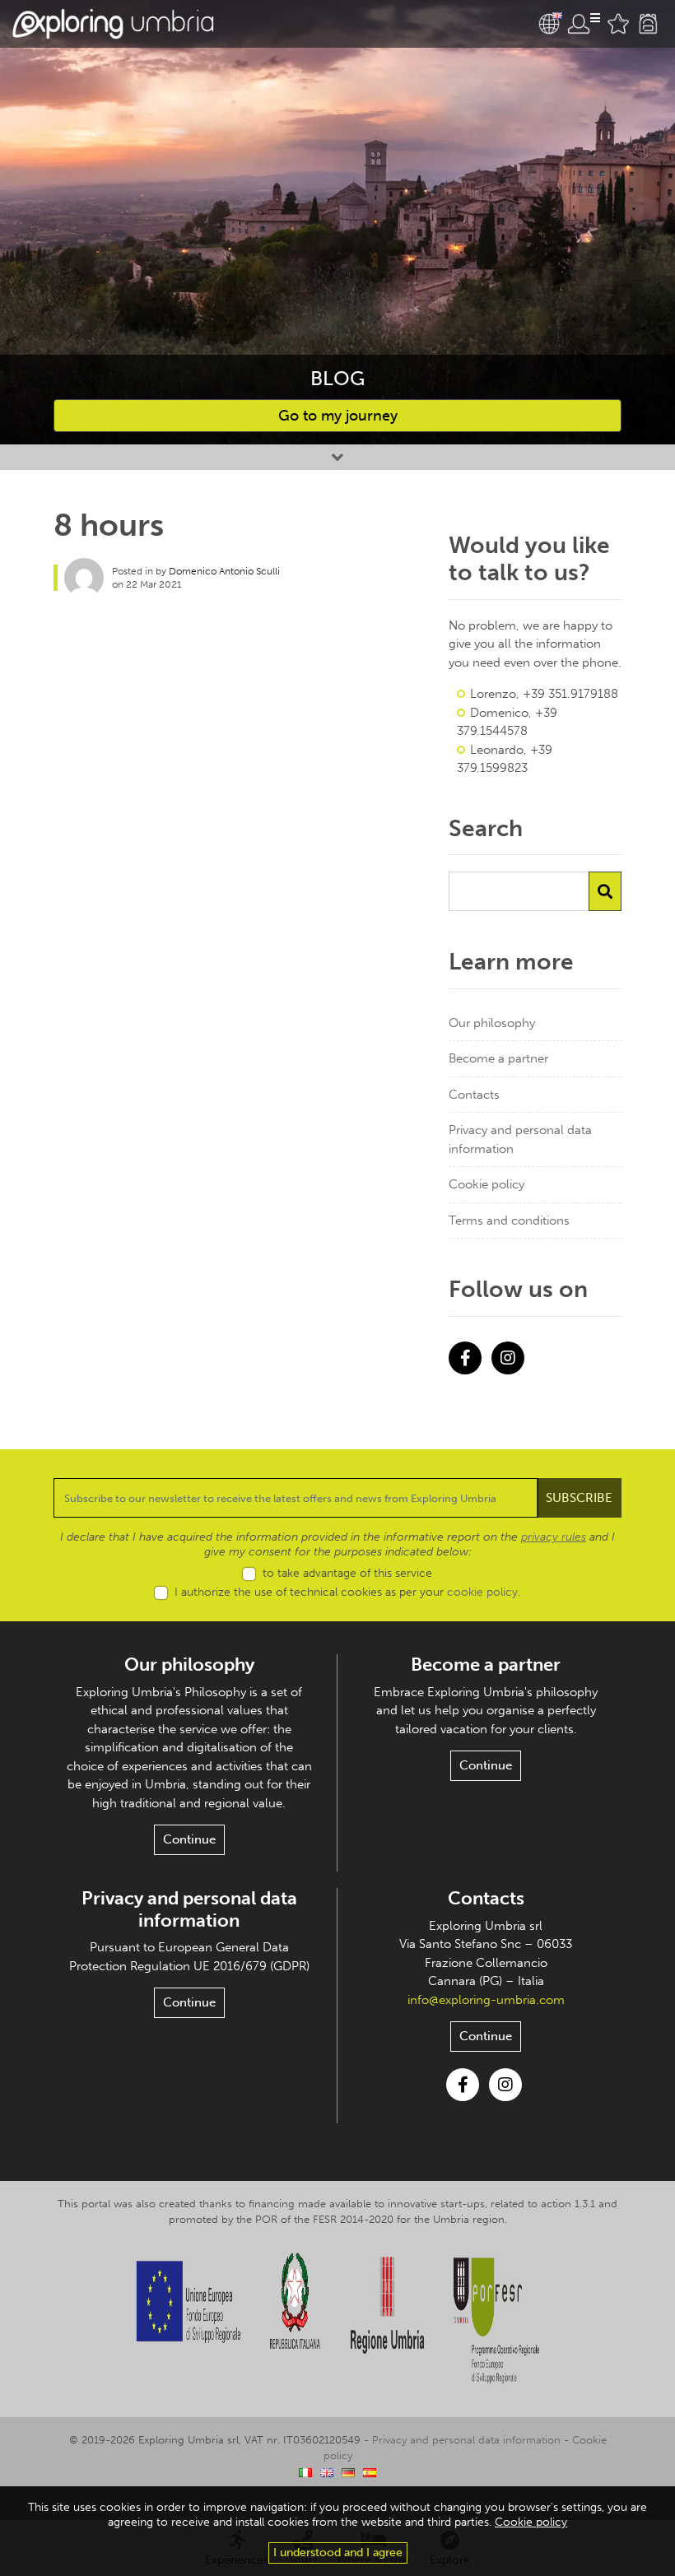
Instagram (508, 1358)
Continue (189, 1839)
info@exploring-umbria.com (486, 2000)
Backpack (648, 24)
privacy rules (554, 1537)
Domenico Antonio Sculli (224, 571)
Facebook (465, 1358)
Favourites (618, 24)
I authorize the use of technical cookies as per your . (347, 1592)
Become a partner (498, 1058)
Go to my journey (338, 416)
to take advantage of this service (347, 1573)
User (584, 24)
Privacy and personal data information (520, 1139)
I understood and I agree (338, 2553)
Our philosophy (492, 1023)
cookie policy (482, 1592)
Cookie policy (486, 1184)
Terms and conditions (509, 1221)
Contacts (474, 1095)
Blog (337, 378)
